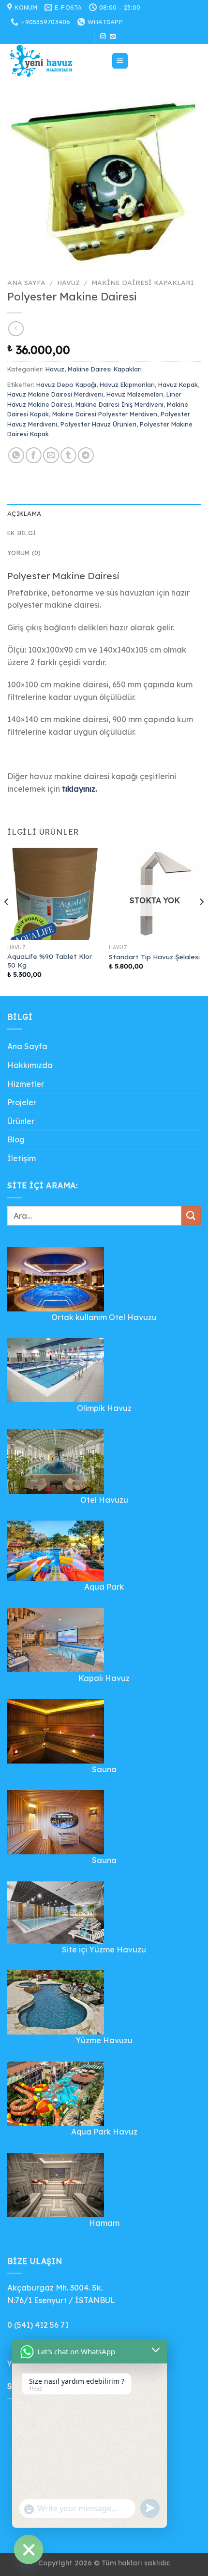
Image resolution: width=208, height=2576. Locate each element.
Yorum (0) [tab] (24, 553)
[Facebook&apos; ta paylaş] (34, 455)
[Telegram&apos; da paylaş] (86, 455)
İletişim (22, 1158)
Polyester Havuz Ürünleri (98, 424)
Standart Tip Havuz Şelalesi (154, 957)
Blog (16, 1139)
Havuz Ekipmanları (127, 384)
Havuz (68, 282)
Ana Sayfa (26, 282)
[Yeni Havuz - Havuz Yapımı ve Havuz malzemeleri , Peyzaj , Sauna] (56, 61)
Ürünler (21, 1121)
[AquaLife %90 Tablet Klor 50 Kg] (53, 894)
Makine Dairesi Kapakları (143, 282)
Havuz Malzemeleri (135, 394)
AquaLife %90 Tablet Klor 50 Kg (50, 961)
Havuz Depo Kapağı (66, 384)
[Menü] (120, 61)
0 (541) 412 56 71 (38, 2325)
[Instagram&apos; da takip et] (103, 37)
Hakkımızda (30, 1065)
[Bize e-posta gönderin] (113, 37)
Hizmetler (26, 1084)
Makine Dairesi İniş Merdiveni (119, 404)
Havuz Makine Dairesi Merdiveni (55, 394)
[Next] (201, 921)
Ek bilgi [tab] (22, 533)
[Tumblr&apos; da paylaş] (68, 455)
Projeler (22, 1102)
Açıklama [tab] (24, 513)
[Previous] (7, 921)
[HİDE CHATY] (29, 2549)
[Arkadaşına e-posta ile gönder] (51, 455)
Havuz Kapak (178, 384)
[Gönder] (191, 1216)
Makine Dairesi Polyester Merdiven (105, 414)
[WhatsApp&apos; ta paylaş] (16, 455)
